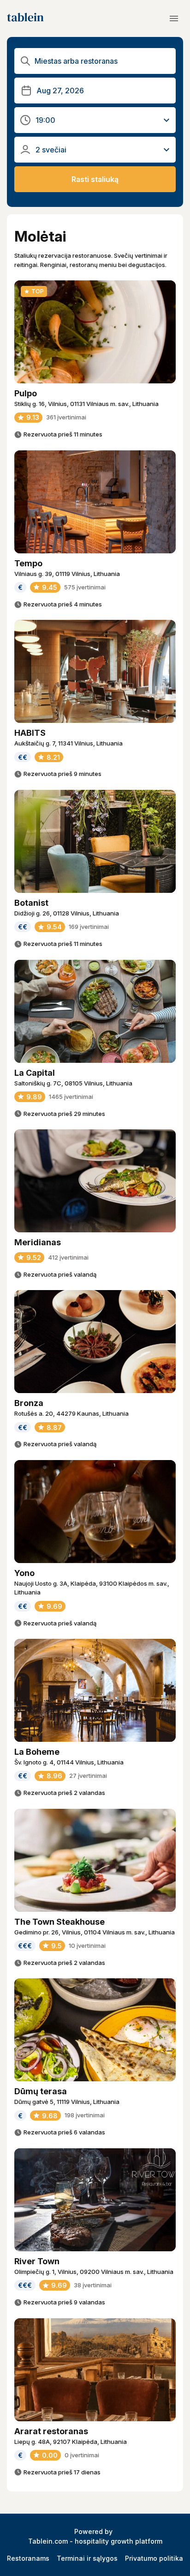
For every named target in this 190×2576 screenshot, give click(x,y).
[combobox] (102, 61)
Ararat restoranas (51, 2431)
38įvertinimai (93, 2285)
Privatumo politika (154, 2558)
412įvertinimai (68, 1257)
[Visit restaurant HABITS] (95, 671)
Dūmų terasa (41, 2091)
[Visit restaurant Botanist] (95, 841)
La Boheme (37, 1752)
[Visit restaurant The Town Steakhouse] (95, 1860)
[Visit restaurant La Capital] (95, 1011)
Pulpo (26, 393)
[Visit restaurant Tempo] (95, 502)
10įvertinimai (87, 1946)
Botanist (31, 903)
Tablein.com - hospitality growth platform (95, 2541)
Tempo (28, 563)
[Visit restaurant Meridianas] (95, 1181)
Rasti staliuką (95, 179)
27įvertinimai (88, 1776)
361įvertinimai (66, 417)
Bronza (29, 1403)
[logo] (25, 18)
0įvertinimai (82, 2455)
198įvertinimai (85, 2115)
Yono (24, 1573)
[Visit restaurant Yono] (95, 1512)
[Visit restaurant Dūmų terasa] (95, 2030)
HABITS (30, 733)
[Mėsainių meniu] (174, 18)
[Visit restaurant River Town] (95, 2200)
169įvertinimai (89, 927)
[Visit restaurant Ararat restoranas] (95, 2370)
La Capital (35, 1073)
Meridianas (38, 1242)
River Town (37, 2261)
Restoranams (28, 2558)
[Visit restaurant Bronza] (95, 1342)
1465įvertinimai (71, 1097)
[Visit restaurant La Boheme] (95, 1690)
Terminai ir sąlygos (87, 2558)
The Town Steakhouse (59, 1922)
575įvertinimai (85, 587)
